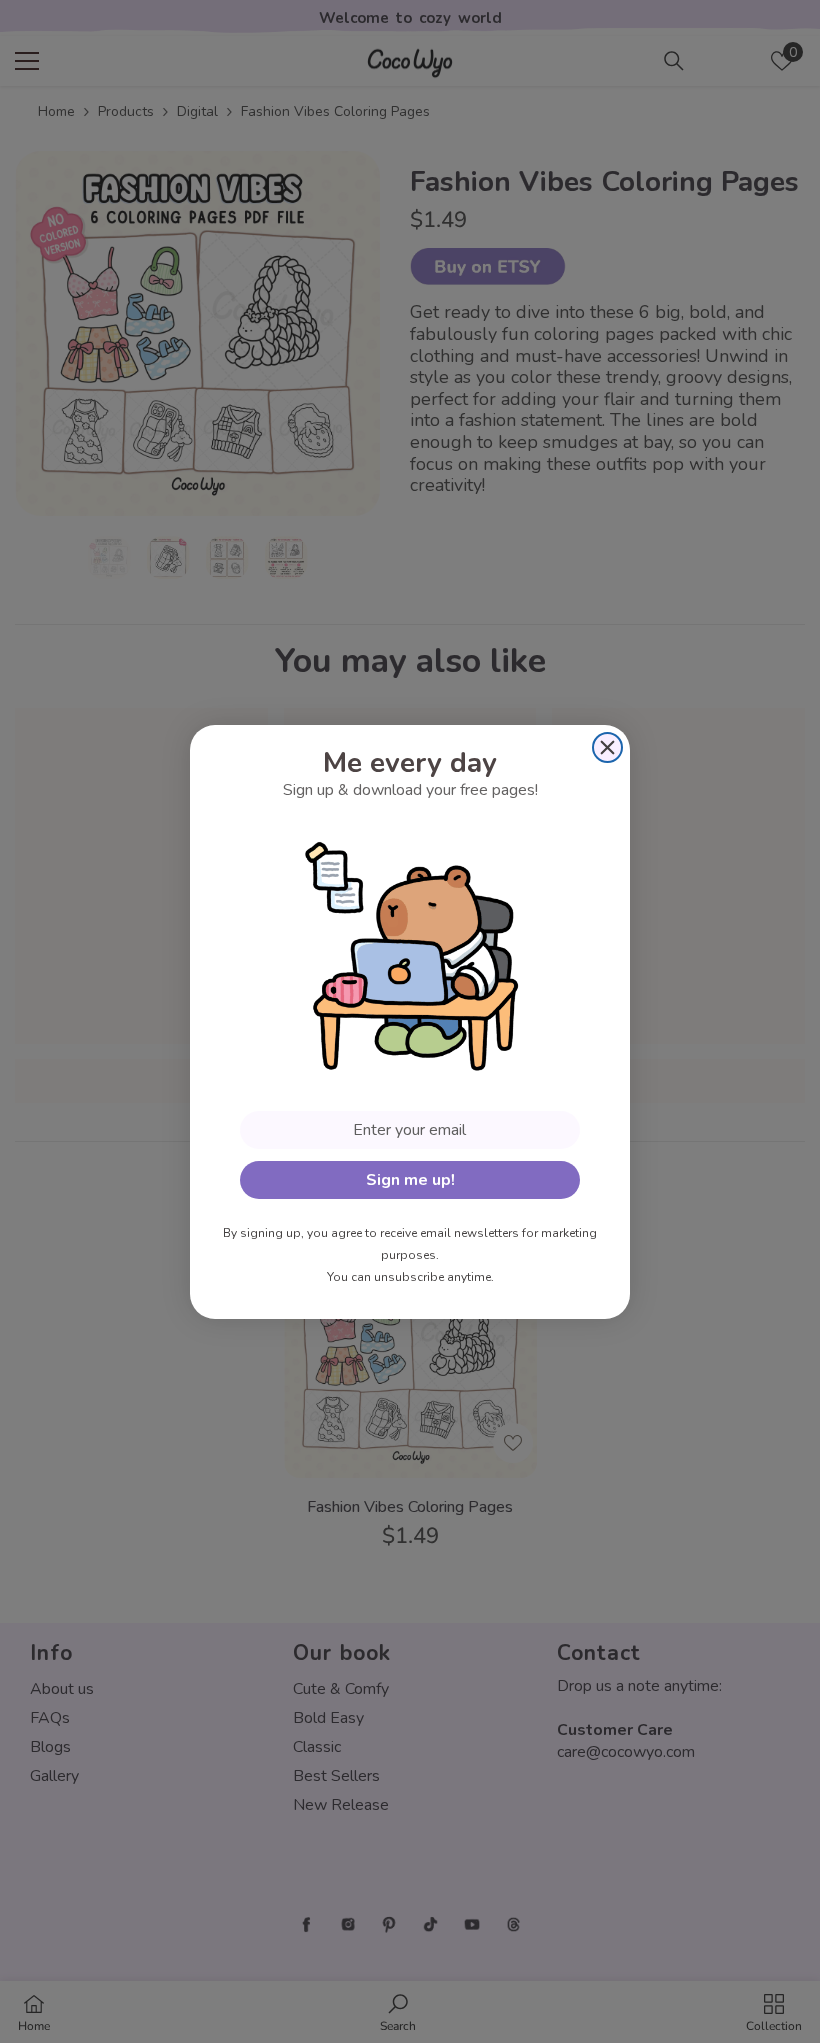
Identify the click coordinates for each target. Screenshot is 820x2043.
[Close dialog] (607, 747)
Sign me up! (410, 1180)
